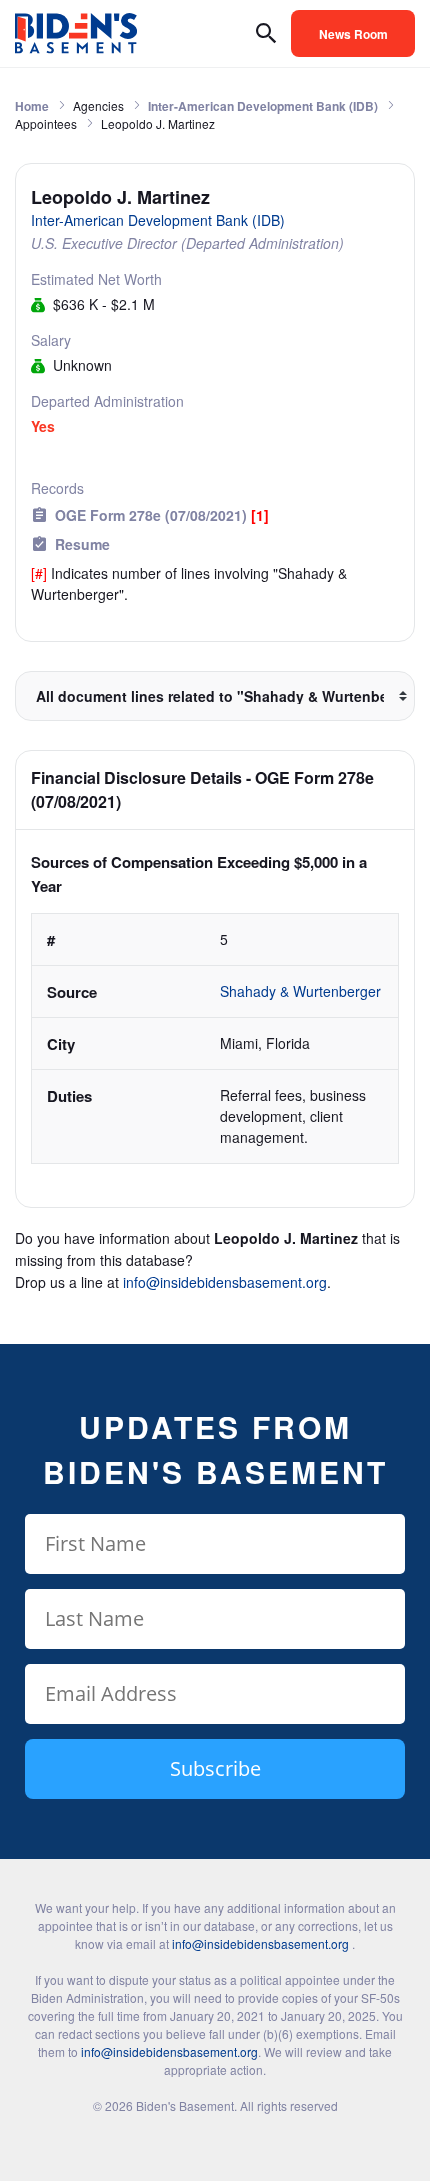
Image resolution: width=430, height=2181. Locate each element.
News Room (353, 34)
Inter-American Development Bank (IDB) (263, 106)
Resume (82, 544)
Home (32, 106)
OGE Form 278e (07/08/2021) (162, 515)
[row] (215, 1038)
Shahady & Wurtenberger (302, 991)
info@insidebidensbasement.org (225, 1282)
